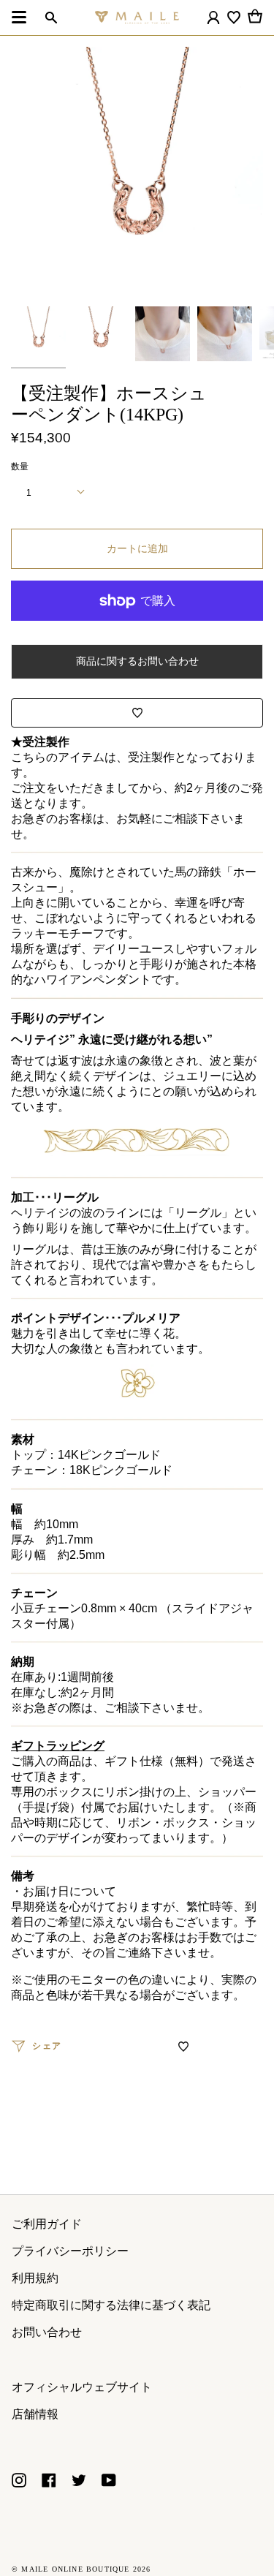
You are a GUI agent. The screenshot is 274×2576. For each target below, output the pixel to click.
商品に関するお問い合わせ (137, 661)
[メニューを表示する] (19, 18)
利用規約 (35, 2278)
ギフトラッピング (58, 1746)
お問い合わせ (47, 2332)
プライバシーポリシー (70, 2251)
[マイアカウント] (213, 18)
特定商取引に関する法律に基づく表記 (111, 2305)
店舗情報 (35, 2414)
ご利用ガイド (47, 2224)
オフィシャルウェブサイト (82, 2387)
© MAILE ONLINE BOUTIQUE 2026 (81, 2569)
